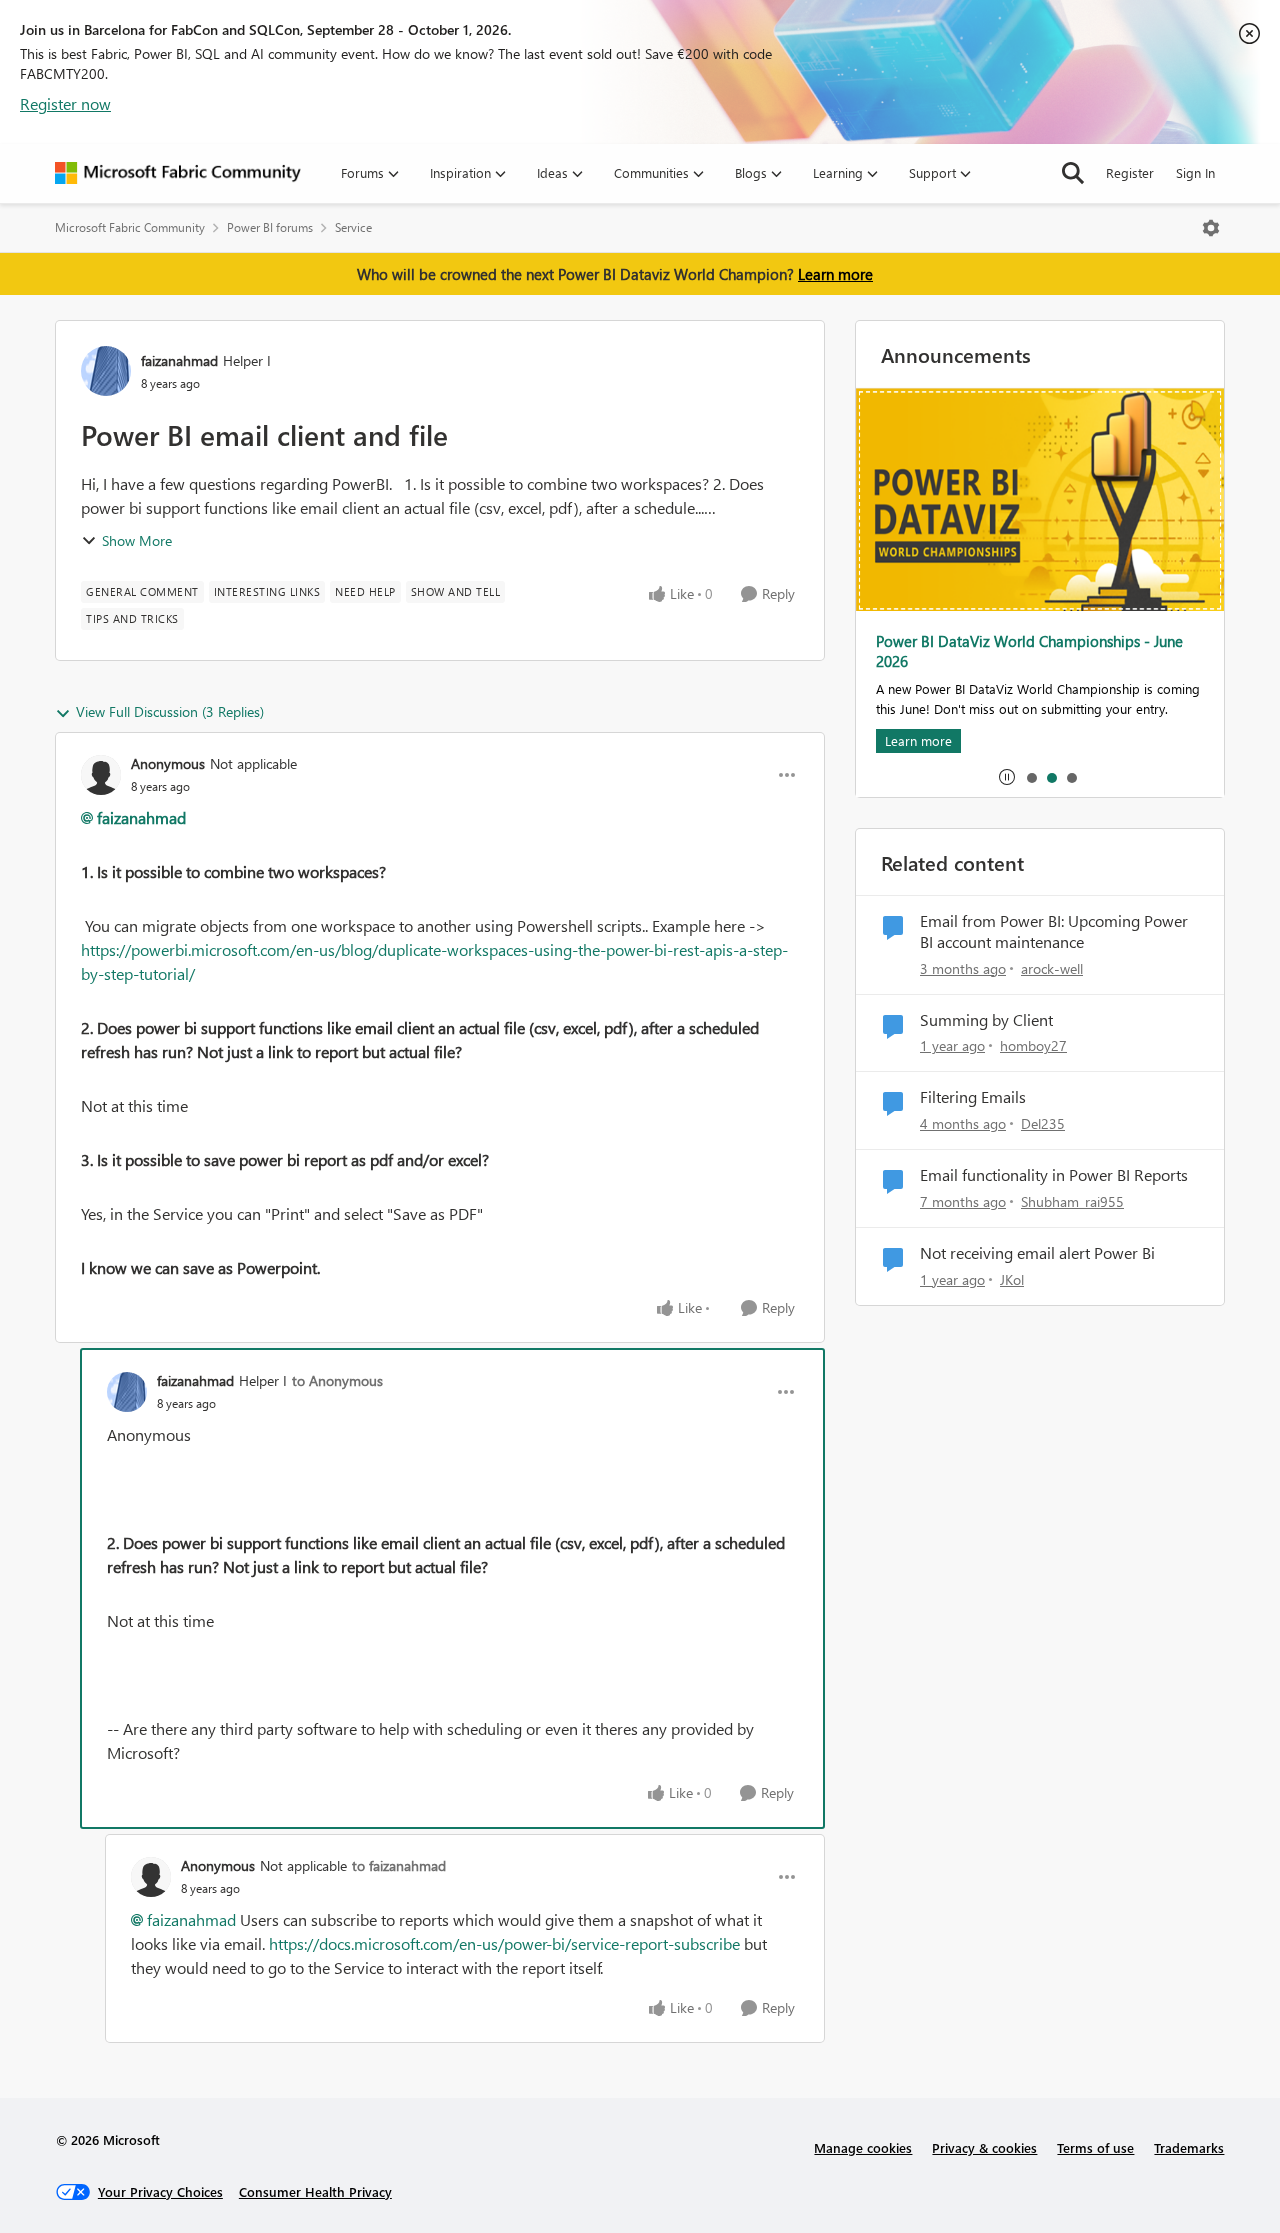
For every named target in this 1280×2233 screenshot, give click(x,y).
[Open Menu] (1211, 228)
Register (1130, 172)
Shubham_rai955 (1072, 1201)
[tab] (1031, 777)
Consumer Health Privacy (315, 2191)
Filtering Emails (973, 1097)
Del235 (1043, 1123)
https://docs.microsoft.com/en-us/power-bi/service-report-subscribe (504, 1943)
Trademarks (1189, 2147)
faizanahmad (179, 360)
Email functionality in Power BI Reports (1054, 1175)
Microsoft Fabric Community (130, 227)
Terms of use (1095, 2147)
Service (353, 227)
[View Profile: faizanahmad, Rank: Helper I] (106, 371)
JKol (1012, 1279)
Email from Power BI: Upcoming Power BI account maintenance (1054, 931)
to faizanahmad (399, 1865)
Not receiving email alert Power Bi (1037, 1253)
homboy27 (1033, 1045)
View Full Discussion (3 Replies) (170, 711)
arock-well (1052, 968)
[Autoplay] (1007, 777)
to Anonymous (337, 1380)
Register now (65, 103)
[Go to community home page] (178, 173)
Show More (137, 540)
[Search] (1073, 173)
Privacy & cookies (984, 2147)
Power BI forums (270, 227)
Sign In (1195, 172)
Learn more (835, 274)
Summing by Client (986, 1020)
